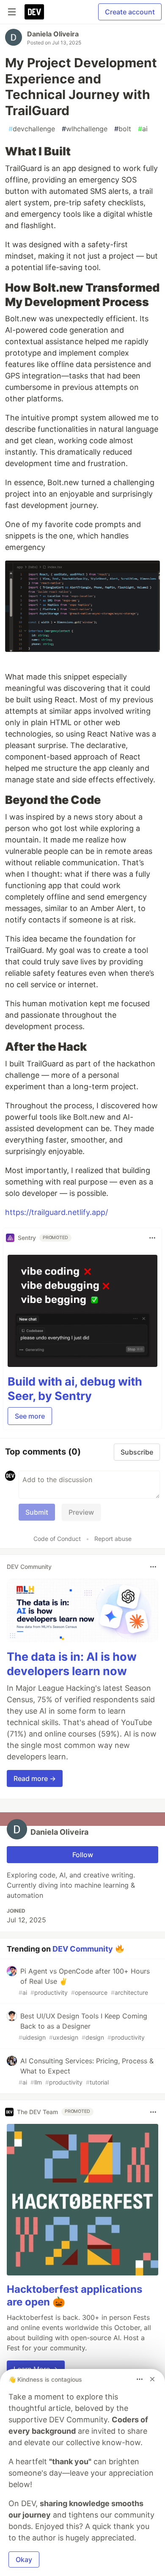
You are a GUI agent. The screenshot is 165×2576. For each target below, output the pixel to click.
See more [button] (30, 1416)
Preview (81, 1512)
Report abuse (113, 1539)
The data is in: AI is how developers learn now (72, 1664)
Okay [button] (24, 2559)
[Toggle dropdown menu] (152, 1238)
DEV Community (83, 1948)
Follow (83, 1855)
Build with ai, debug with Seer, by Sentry (75, 1389)
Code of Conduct (57, 1539)
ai (143, 129)
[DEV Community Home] (34, 12)
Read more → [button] (35, 1778)
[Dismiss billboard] (152, 2379)
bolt (123, 129)
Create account (130, 12)
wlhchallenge (85, 129)
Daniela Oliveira (53, 34)
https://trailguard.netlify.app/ (56, 1212)
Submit (37, 1512)
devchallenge (32, 129)
